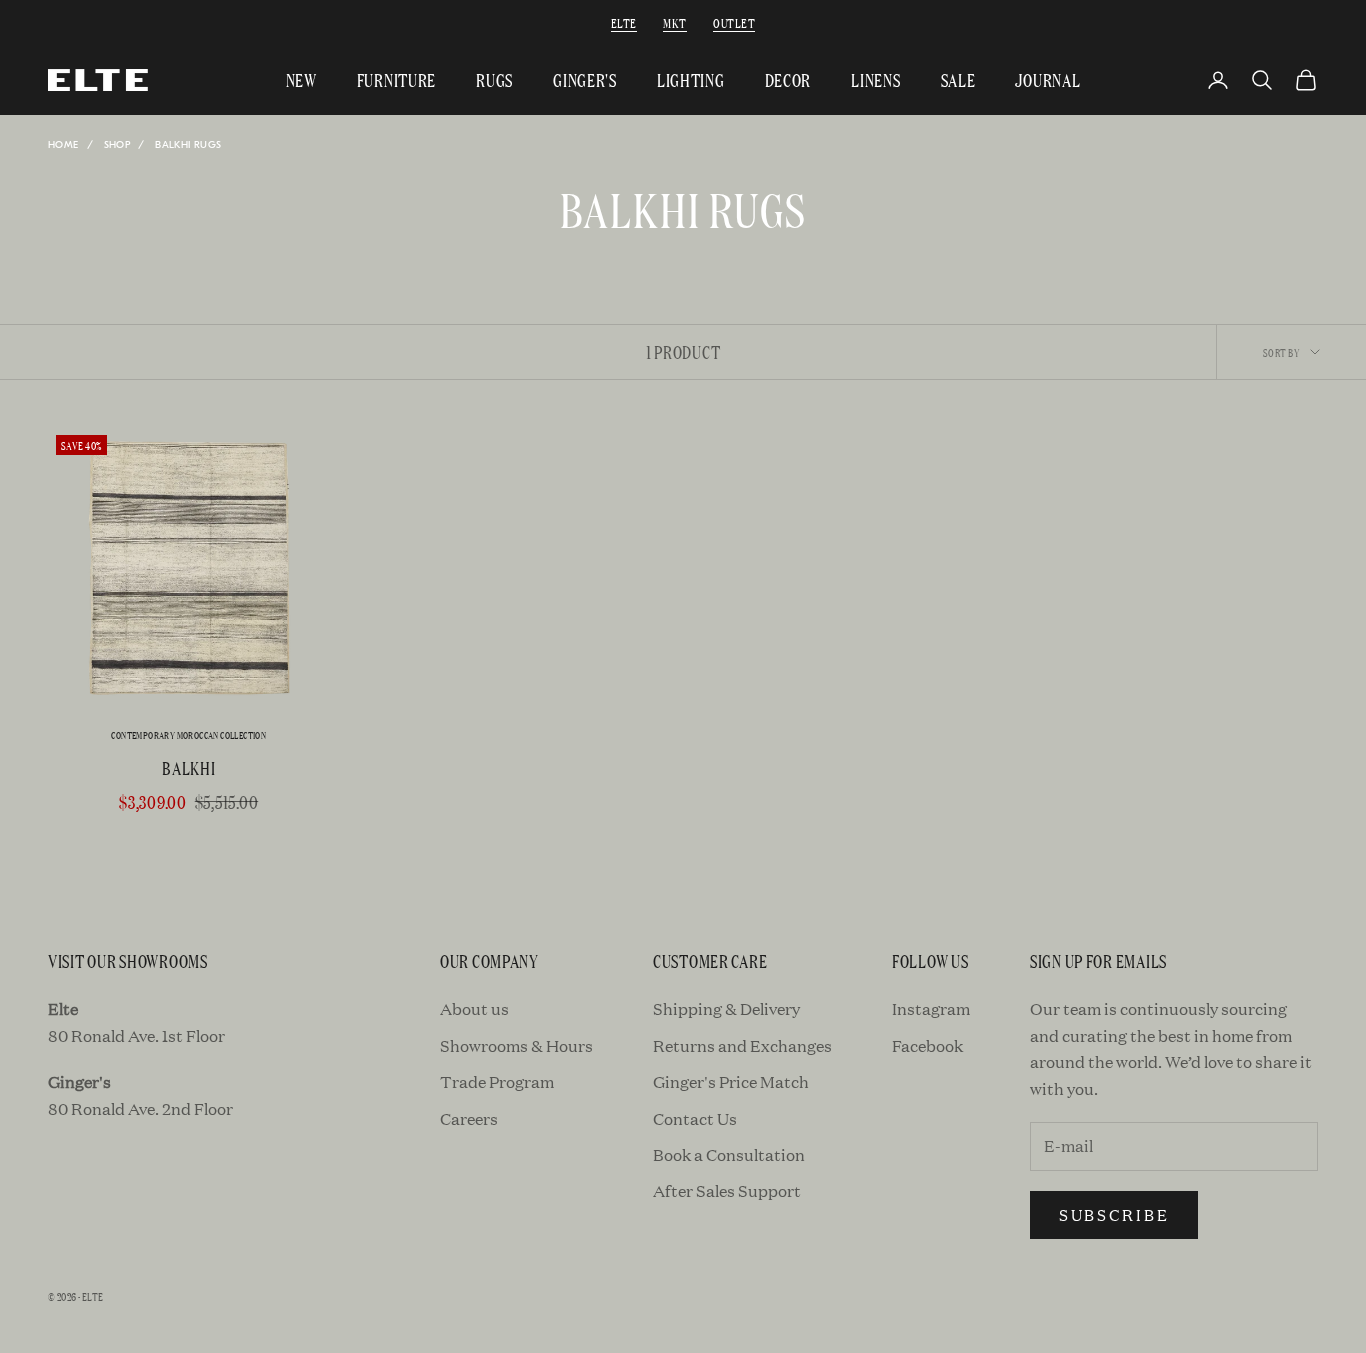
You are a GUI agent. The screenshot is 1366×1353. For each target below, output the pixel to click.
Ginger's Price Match (731, 1081)
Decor (788, 79)
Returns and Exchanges (742, 1045)
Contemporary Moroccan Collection (188, 735)
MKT (674, 22)
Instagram (931, 1008)
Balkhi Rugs (188, 145)
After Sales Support (727, 1190)
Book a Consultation (729, 1154)
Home (63, 145)
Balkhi (188, 767)
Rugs (494, 79)
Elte (624, 22)
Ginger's (585, 79)
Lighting (691, 79)
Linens (875, 79)
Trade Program (497, 1081)
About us (474, 1008)
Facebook (927, 1045)
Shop (117, 145)
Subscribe (1114, 1214)
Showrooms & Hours (516, 1045)
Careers (469, 1118)
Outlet (734, 22)
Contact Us (695, 1118)
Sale (958, 79)
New (301, 79)
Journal (1047, 79)
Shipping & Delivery (726, 1008)
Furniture (396, 79)
